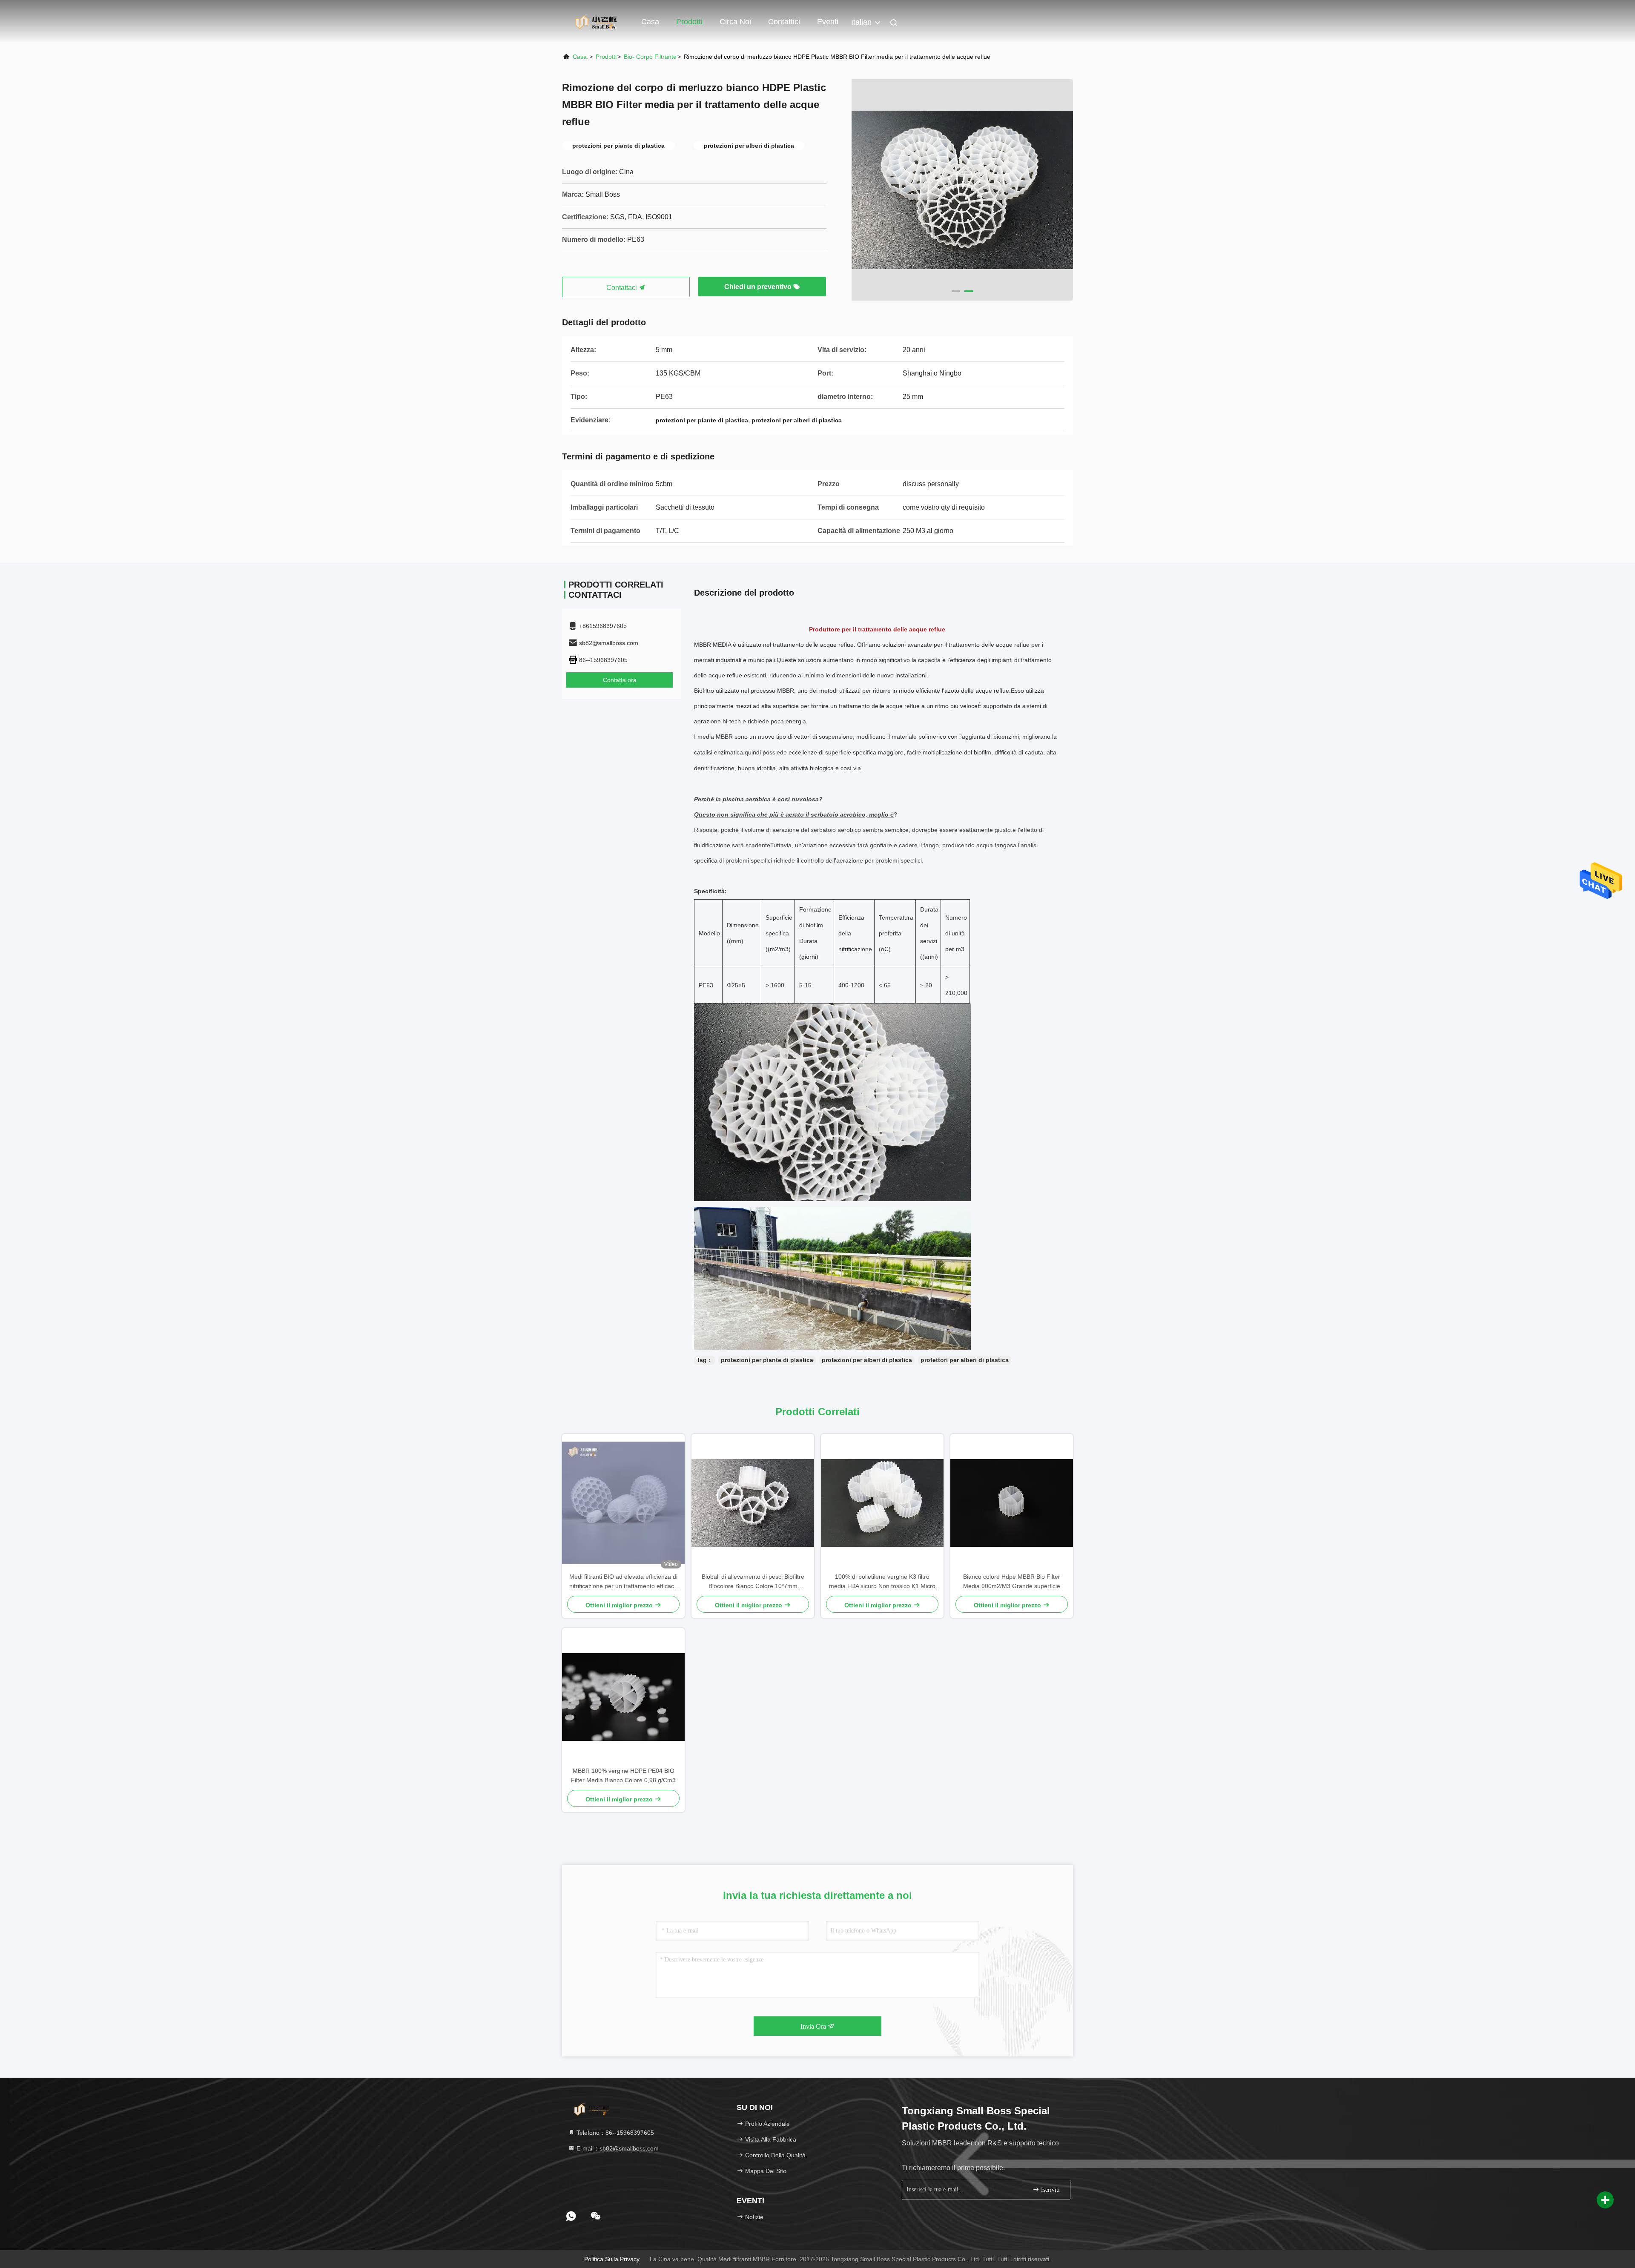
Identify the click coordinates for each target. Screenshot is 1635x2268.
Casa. (581, 57)
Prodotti (689, 22)
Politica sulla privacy (612, 2259)
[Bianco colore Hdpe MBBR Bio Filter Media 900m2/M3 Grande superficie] (1012, 1503)
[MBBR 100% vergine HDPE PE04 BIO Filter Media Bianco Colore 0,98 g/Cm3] (623, 1697)
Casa (650, 22)
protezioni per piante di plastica (767, 1360)
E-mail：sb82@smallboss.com (617, 2148)
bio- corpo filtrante (650, 57)
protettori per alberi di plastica (965, 1360)
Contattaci (622, 288)
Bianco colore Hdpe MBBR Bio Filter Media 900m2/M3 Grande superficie (1012, 1581)
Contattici (784, 22)
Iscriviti (1050, 2190)
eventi (828, 22)
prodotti (606, 57)
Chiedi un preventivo (759, 287)
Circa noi (735, 22)
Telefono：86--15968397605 (614, 2133)
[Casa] (596, 21)
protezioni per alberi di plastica (867, 1360)
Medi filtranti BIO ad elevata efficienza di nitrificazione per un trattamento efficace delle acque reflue (623, 1582)
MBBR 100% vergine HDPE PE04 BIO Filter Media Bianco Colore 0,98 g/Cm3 (623, 1775)
